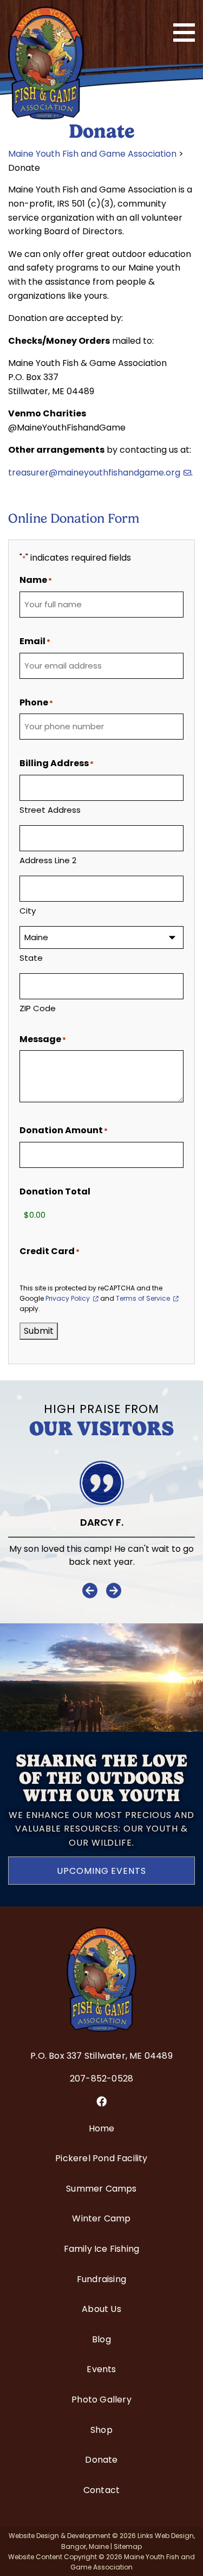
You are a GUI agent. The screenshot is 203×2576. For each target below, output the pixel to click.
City (28, 911)
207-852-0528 (101, 2079)
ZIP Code (38, 1008)
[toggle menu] (184, 33)
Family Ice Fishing (102, 2249)
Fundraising (101, 2279)
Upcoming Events (101, 1871)
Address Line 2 (48, 860)
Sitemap (128, 2546)
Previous (90, 1591)
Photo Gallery (101, 2400)
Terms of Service (143, 1298)
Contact (101, 2490)
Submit (39, 1331)
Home (102, 2128)
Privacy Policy (68, 1298)
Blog (101, 2339)
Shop (101, 2430)
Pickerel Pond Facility (101, 2158)
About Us (101, 2309)
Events (101, 2369)
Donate (101, 2460)
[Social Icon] (101, 2102)
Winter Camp (101, 2218)
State (31, 958)
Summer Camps (101, 2189)
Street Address (50, 810)
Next (114, 1591)
